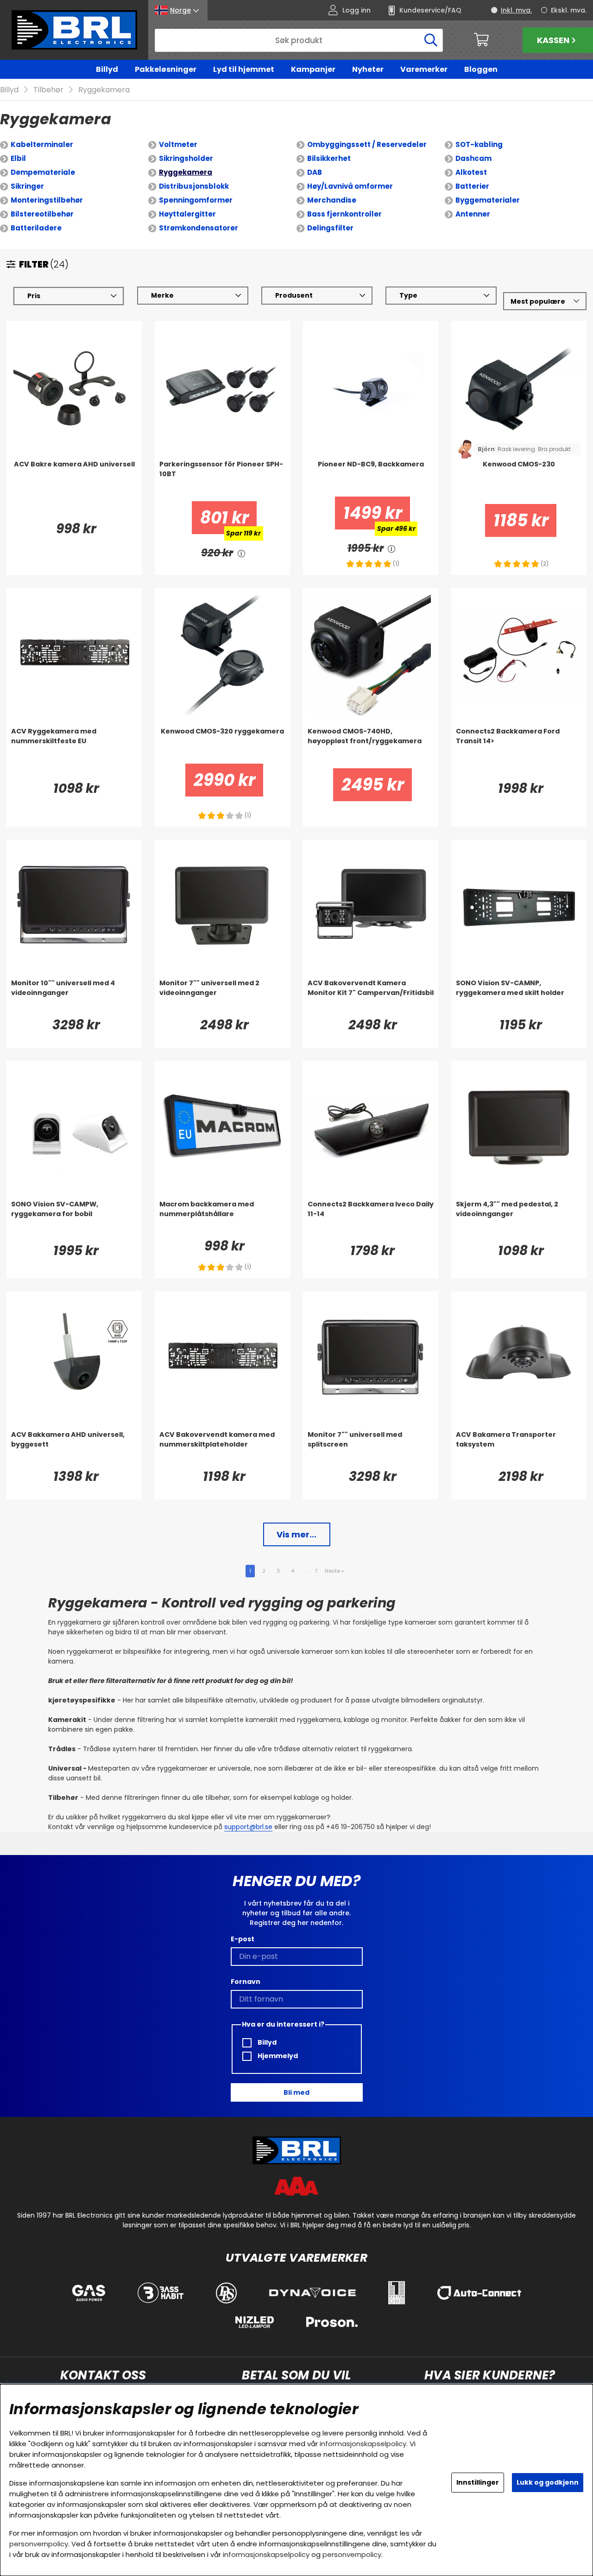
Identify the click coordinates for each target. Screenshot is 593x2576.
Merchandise (332, 200)
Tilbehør (48, 90)
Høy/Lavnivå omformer (350, 186)
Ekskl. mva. (569, 10)
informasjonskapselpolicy (363, 2444)
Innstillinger (478, 2482)
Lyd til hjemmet (244, 69)
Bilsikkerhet (329, 158)
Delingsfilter (330, 228)
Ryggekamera (104, 90)
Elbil (18, 158)
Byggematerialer (488, 200)
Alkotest (471, 172)
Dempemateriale (43, 172)
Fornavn (246, 1982)
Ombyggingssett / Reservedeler (367, 144)
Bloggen (481, 69)
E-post (243, 1939)
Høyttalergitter (187, 214)
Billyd (107, 69)
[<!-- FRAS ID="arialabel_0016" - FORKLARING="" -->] (241, 553)
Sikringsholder (186, 158)
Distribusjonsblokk (194, 186)
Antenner (473, 214)
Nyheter (368, 69)
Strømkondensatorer (199, 228)
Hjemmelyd (277, 2056)
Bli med (296, 2092)
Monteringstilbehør (47, 200)
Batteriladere (36, 228)
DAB (315, 172)
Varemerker (424, 69)
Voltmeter (178, 144)
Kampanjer (313, 69)
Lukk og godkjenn (548, 2482)
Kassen (553, 40)
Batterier (472, 186)
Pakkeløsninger (166, 69)
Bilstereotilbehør (42, 214)
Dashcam (473, 158)
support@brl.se (248, 1827)
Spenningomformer (196, 200)
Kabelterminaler (42, 144)
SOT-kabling (479, 144)
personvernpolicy (39, 2544)
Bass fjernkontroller (344, 214)
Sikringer (27, 186)
